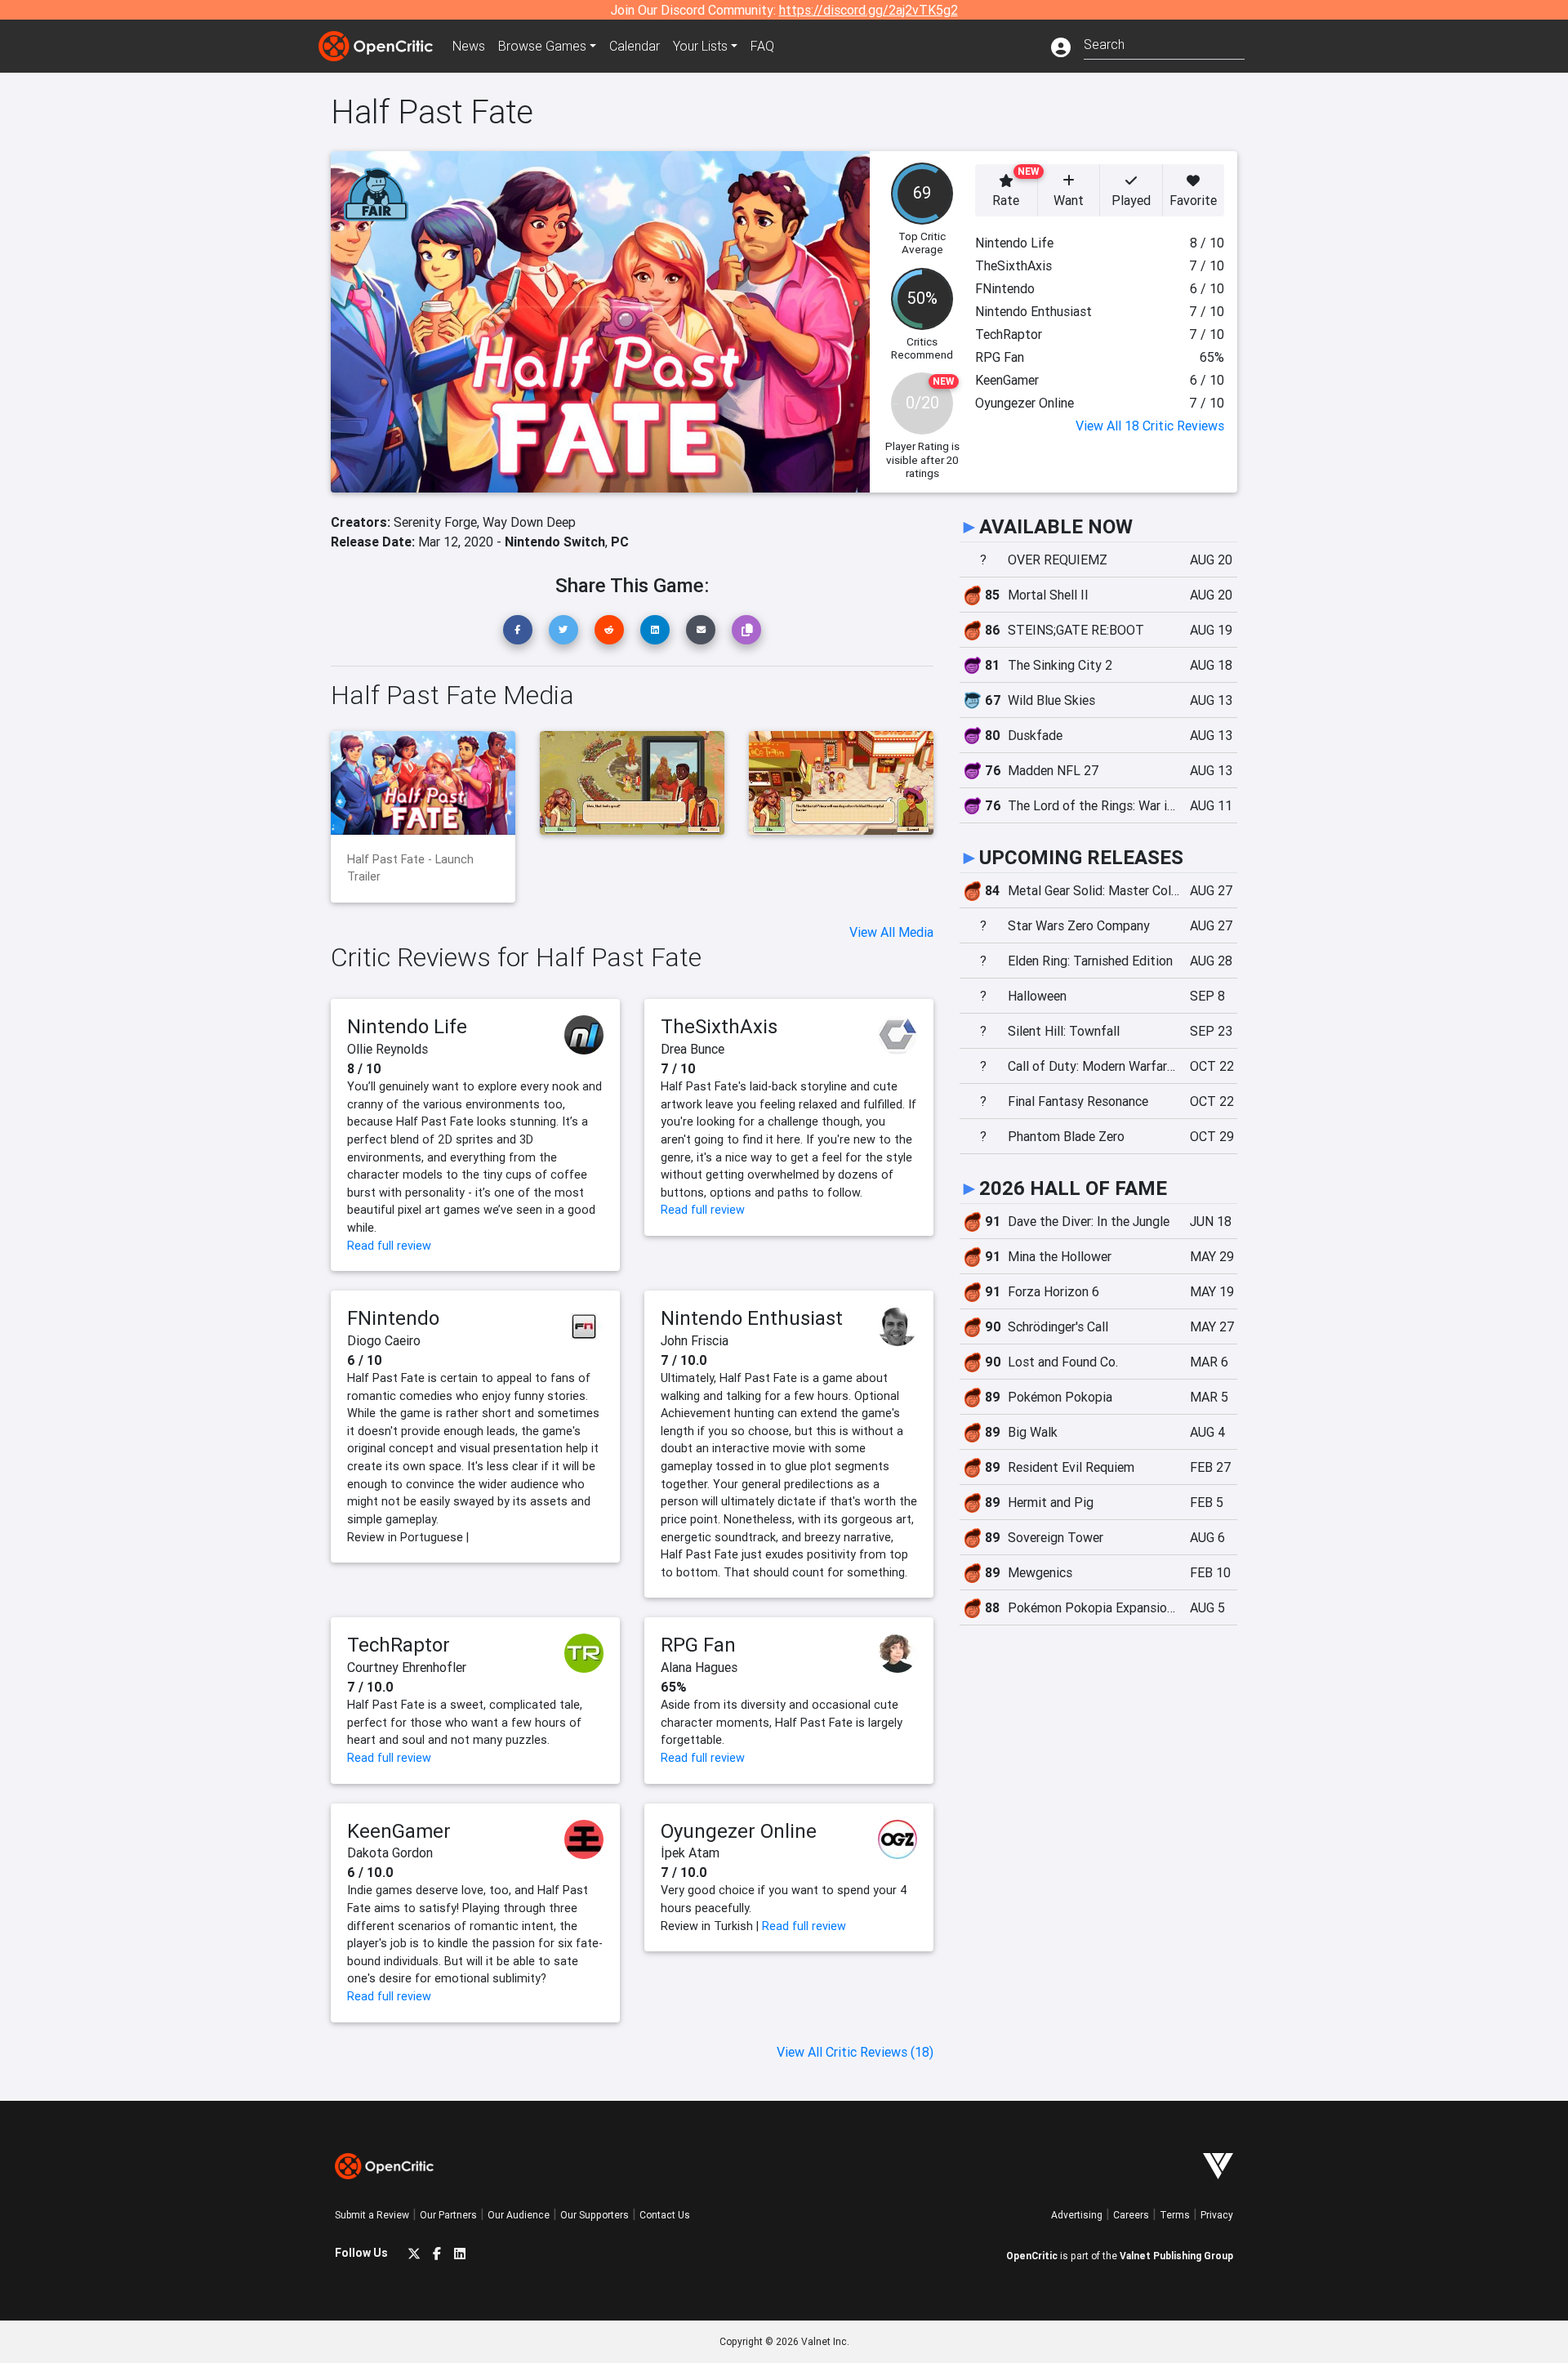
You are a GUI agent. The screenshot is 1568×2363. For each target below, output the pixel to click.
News (469, 46)
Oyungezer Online (739, 1831)
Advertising (1077, 2215)
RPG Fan (698, 1645)
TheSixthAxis (719, 1026)
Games (542, 46)
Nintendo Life (407, 1026)
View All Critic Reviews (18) (855, 2052)
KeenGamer (399, 1831)
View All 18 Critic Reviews (1150, 426)
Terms (1175, 2215)
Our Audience (519, 2215)
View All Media (891, 932)
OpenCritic (1032, 2256)
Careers (1131, 2215)
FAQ (762, 46)
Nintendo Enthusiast (752, 1318)
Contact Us (665, 2215)
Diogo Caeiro (384, 1340)
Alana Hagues (699, 1667)
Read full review (389, 1246)
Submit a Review (372, 2215)
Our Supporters (595, 2215)
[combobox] (1164, 43)
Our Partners (448, 2215)
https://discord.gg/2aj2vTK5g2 (869, 10)
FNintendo (393, 1318)
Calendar (635, 46)
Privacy (1217, 2215)
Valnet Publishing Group (1176, 2256)
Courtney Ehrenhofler (407, 1667)
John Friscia (695, 1340)
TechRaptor (399, 1645)
